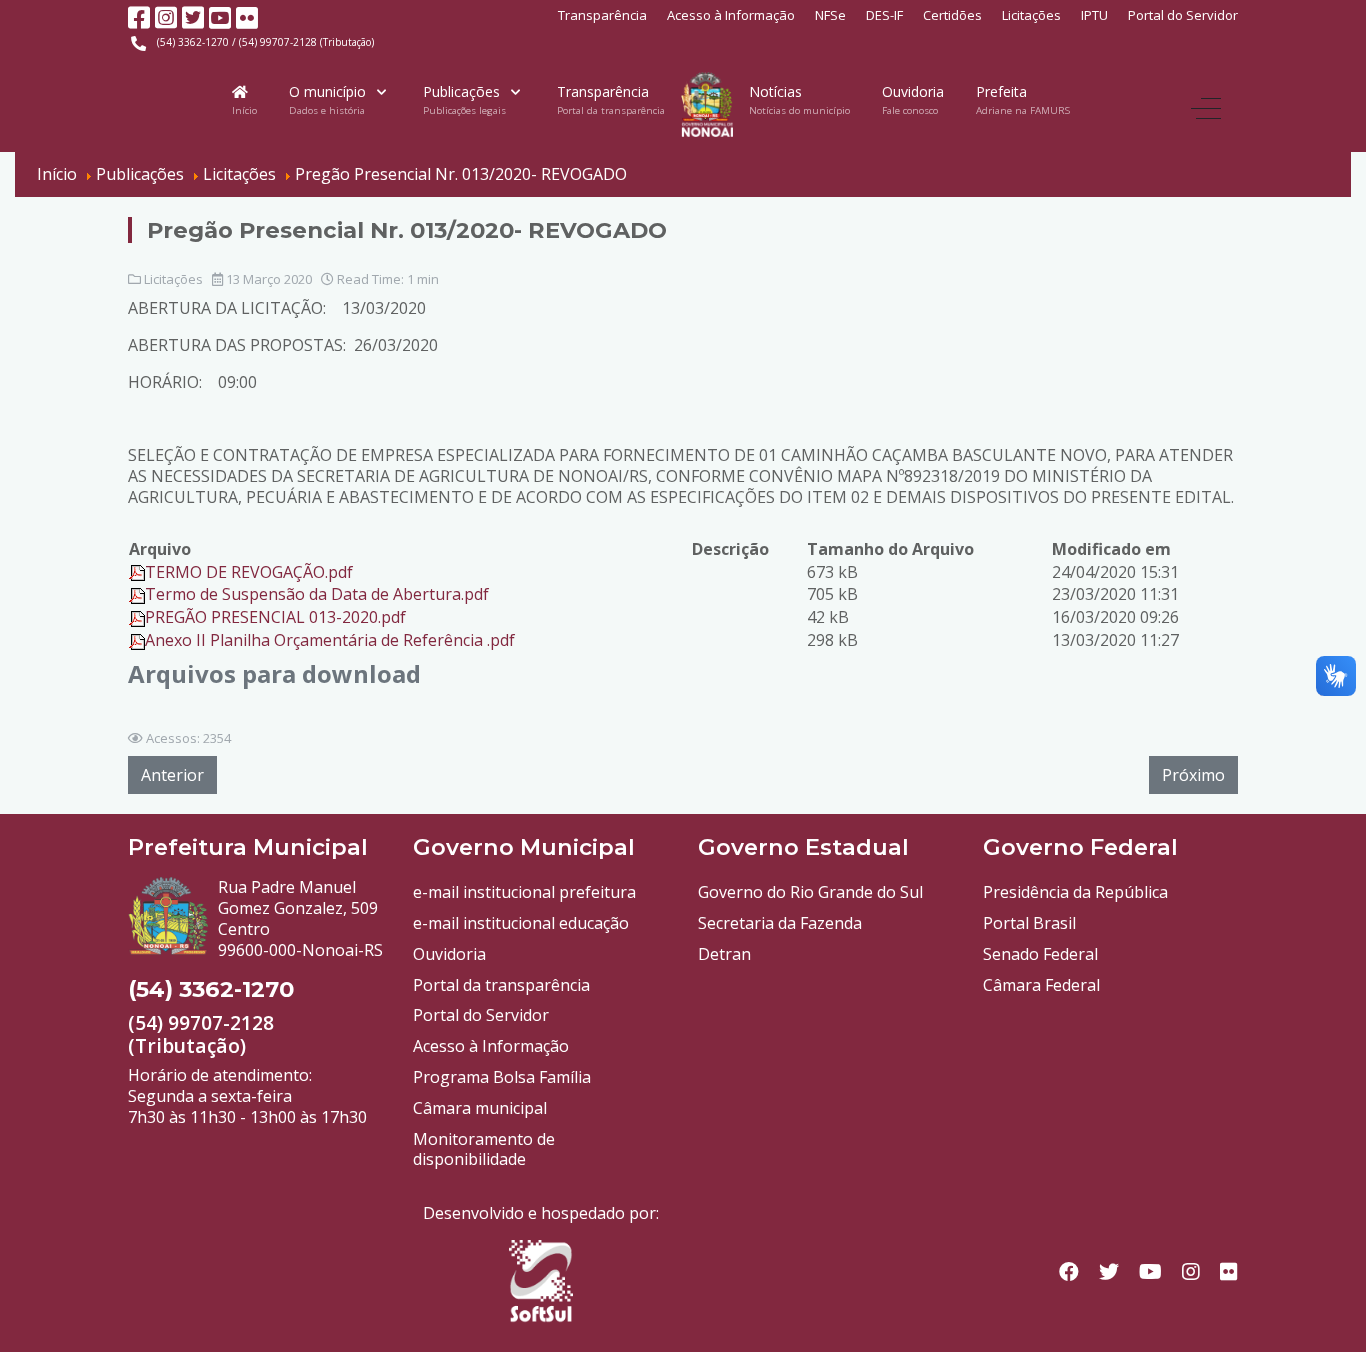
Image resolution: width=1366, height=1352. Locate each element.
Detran (724, 954)
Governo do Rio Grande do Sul (810, 892)
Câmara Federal (1041, 985)
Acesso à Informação (731, 15)
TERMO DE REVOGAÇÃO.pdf (249, 572)
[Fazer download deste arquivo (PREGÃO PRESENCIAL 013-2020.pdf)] (137, 617)
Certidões (952, 15)
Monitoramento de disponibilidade (484, 1149)
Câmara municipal (480, 1108)
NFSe (830, 15)
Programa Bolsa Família (502, 1077)
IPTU (1094, 15)
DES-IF (884, 15)
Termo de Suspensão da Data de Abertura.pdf (317, 594)
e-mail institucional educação (521, 923)
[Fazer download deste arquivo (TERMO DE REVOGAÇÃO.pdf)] (137, 572)
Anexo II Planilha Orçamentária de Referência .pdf (330, 640)
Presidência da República (1075, 892)
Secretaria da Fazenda (780, 923)
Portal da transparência (501, 985)
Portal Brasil (1029, 923)
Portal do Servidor (1183, 15)
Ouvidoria (449, 954)
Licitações (1031, 15)
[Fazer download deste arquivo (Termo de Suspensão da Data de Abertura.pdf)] (137, 594)
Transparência (602, 15)
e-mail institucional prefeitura (524, 892)
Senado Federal (1040, 954)
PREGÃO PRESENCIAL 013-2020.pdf (275, 617)
